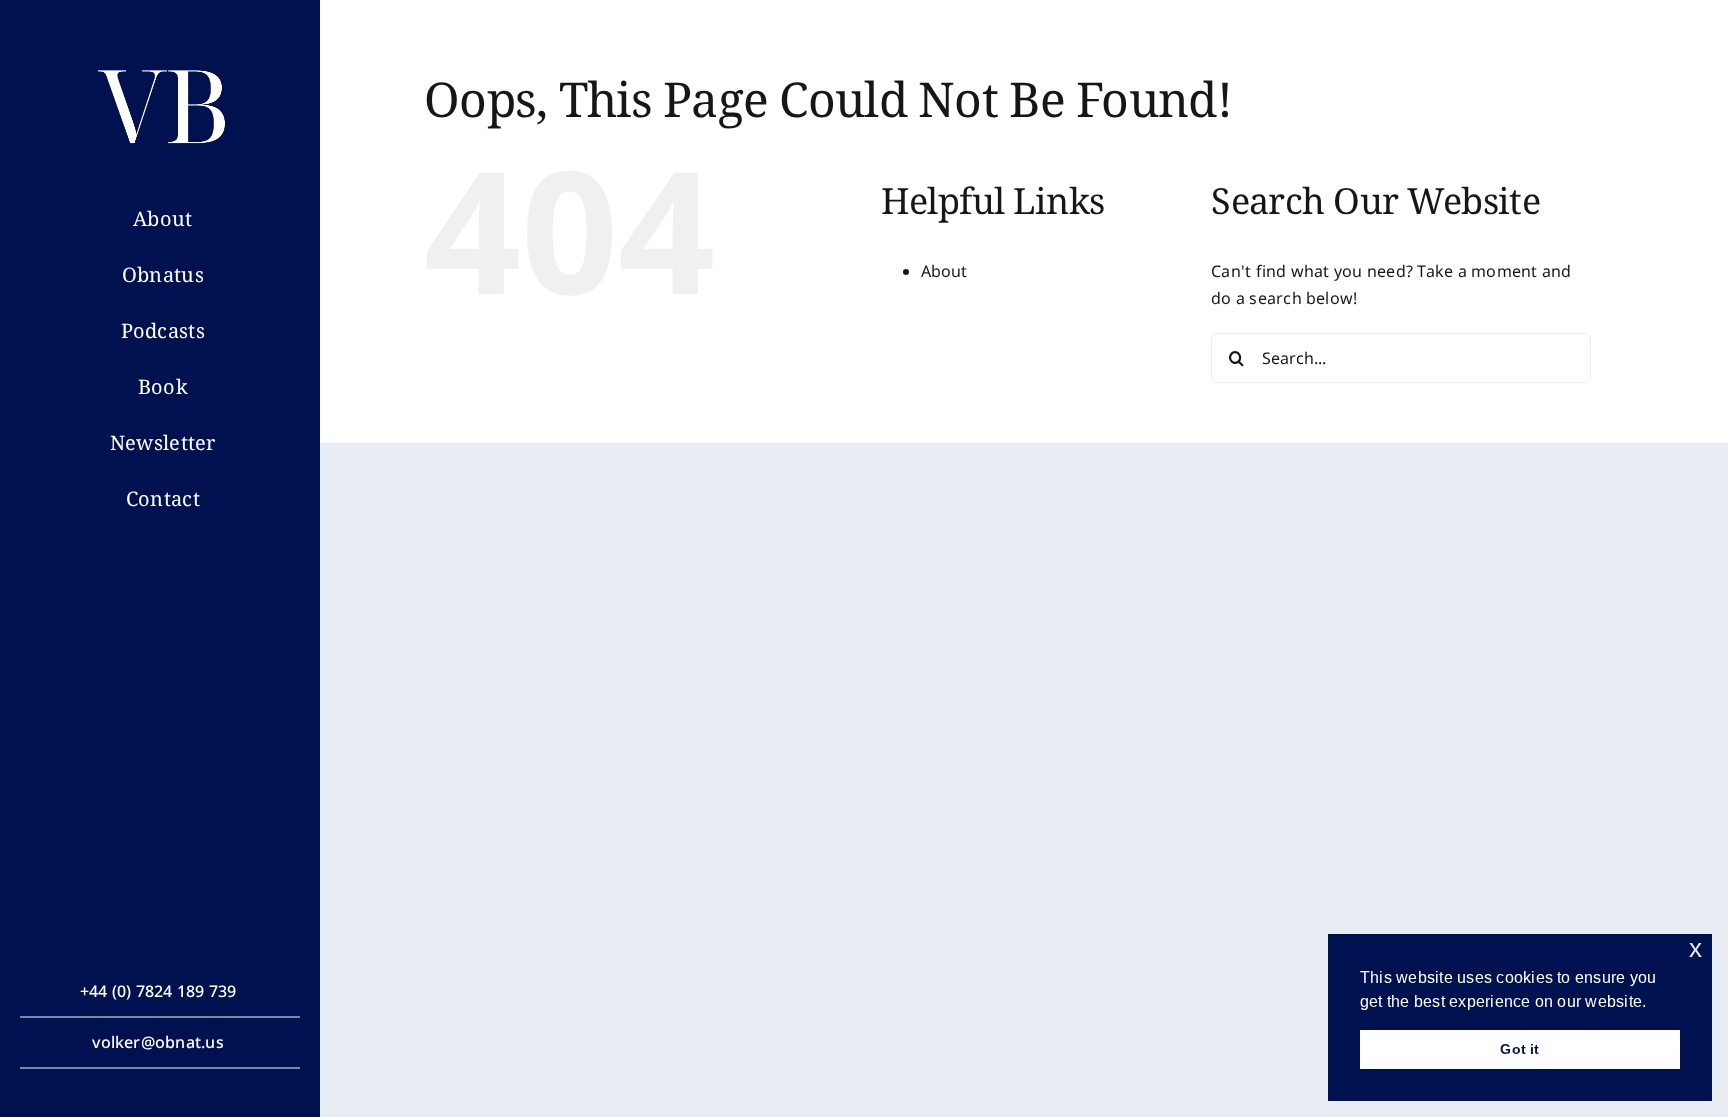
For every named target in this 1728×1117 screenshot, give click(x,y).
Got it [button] (1519, 1049)
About (944, 271)
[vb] (163, 66)
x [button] (1695, 948)
